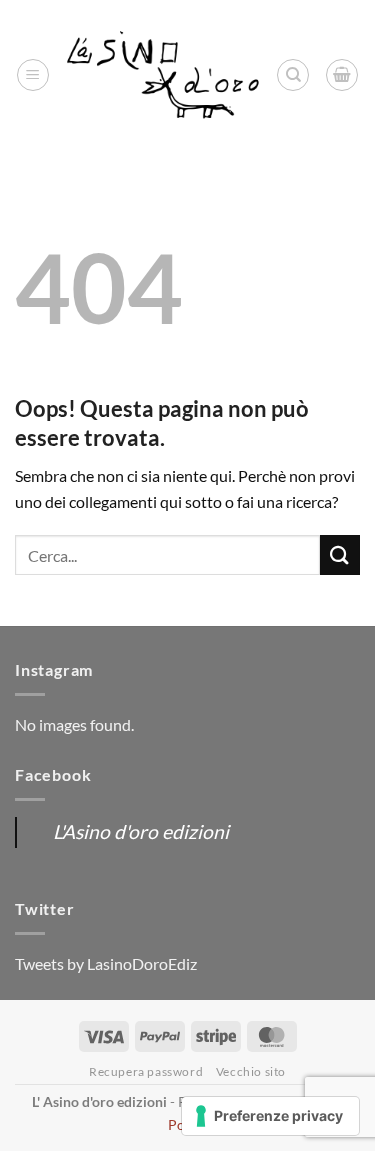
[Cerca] (293, 75)
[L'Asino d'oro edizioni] (163, 75)
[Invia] (340, 554)
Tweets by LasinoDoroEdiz (106, 963)
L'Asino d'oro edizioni (141, 831)
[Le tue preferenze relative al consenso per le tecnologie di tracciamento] (270, 1116)
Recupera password (146, 1071)
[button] (33, 75)
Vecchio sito (251, 1071)
